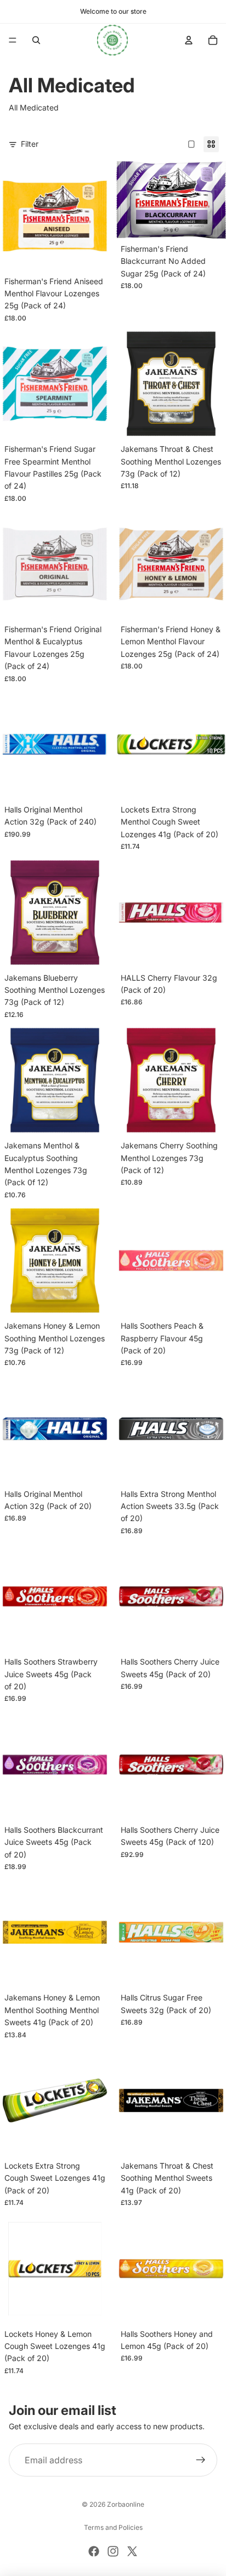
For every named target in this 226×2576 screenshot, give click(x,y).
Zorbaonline (126, 2504)
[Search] (36, 40)
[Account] (189, 40)
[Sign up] (201, 2460)
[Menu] (13, 40)
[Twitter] (132, 2551)
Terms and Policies (113, 2527)
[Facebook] (94, 2551)
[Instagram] (113, 2551)
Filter (30, 144)
